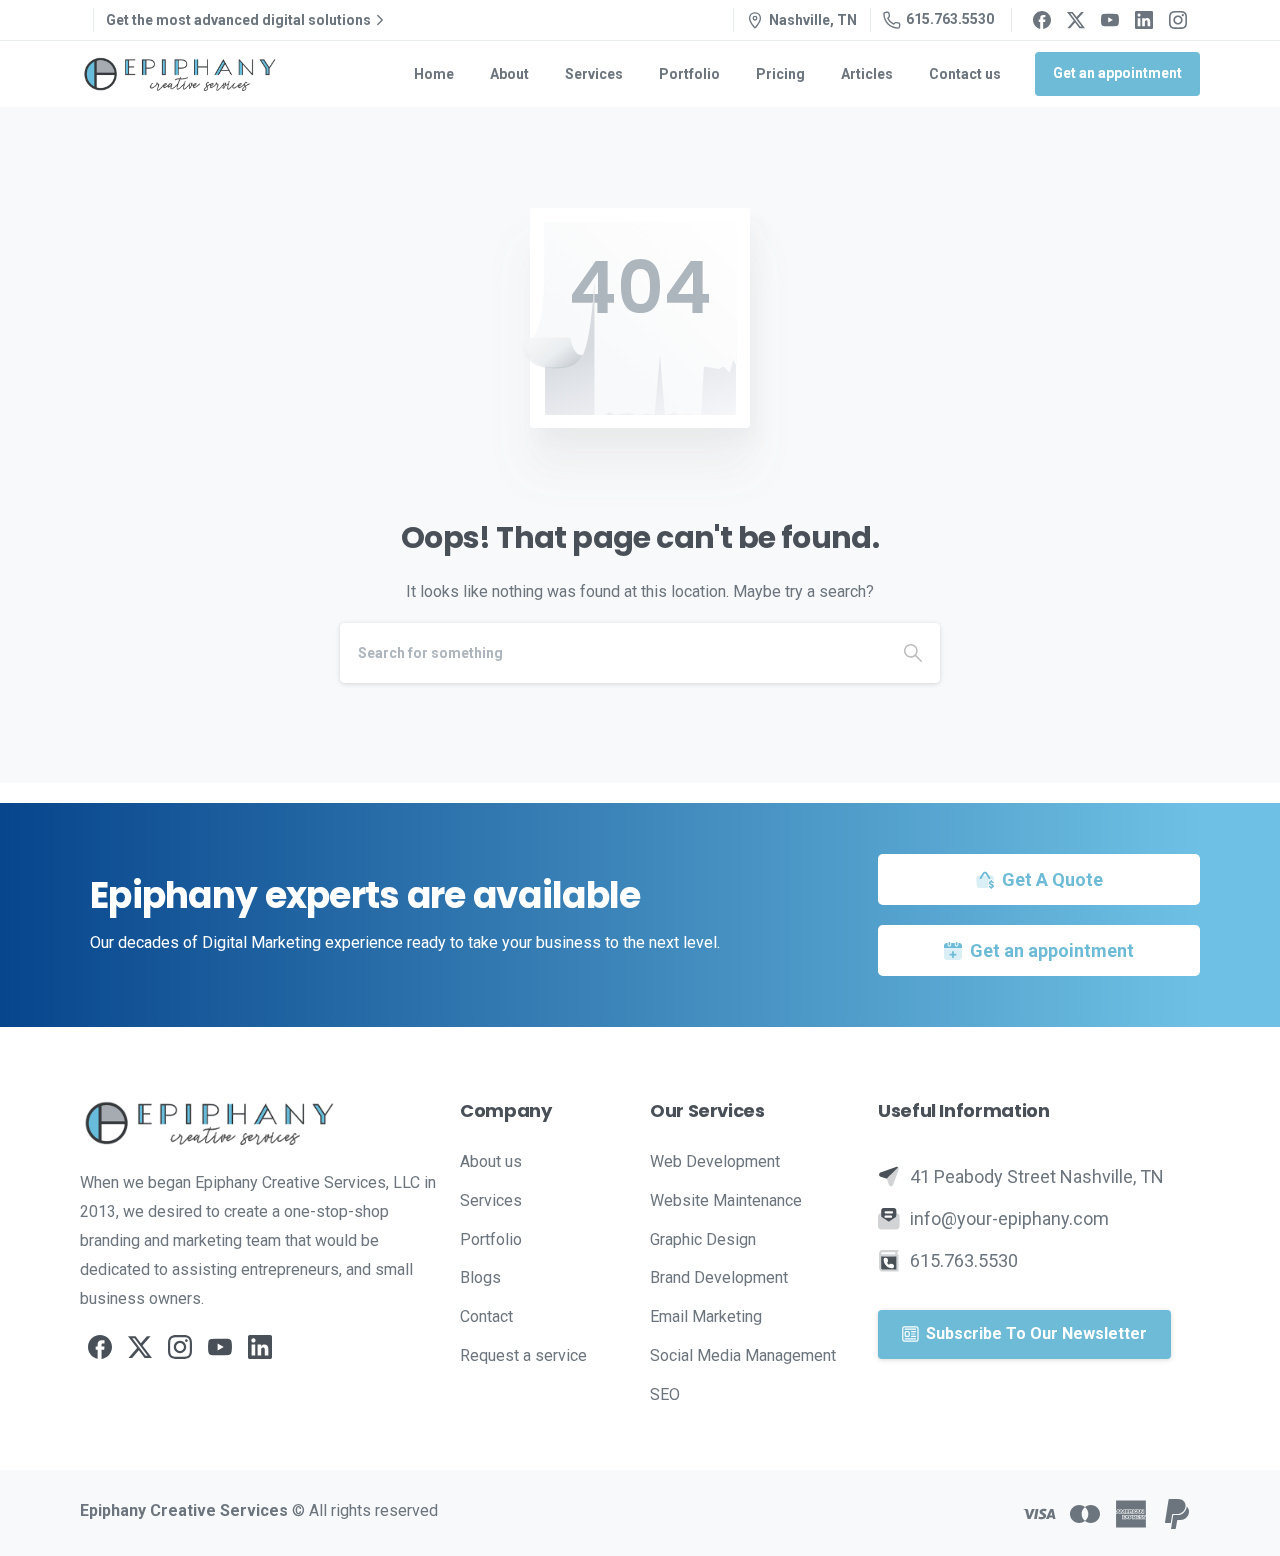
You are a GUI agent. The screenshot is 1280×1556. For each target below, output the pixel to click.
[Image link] (260, 1123)
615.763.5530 (950, 19)
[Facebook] (1042, 20)
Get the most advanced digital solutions (238, 20)
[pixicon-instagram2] (180, 1346)
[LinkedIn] (1144, 20)
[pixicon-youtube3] (220, 1346)
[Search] (913, 653)
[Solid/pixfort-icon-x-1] (140, 1346)
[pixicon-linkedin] (260, 1346)
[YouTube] (1110, 20)
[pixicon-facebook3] (100, 1346)
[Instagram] (1178, 20)
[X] (1076, 20)
